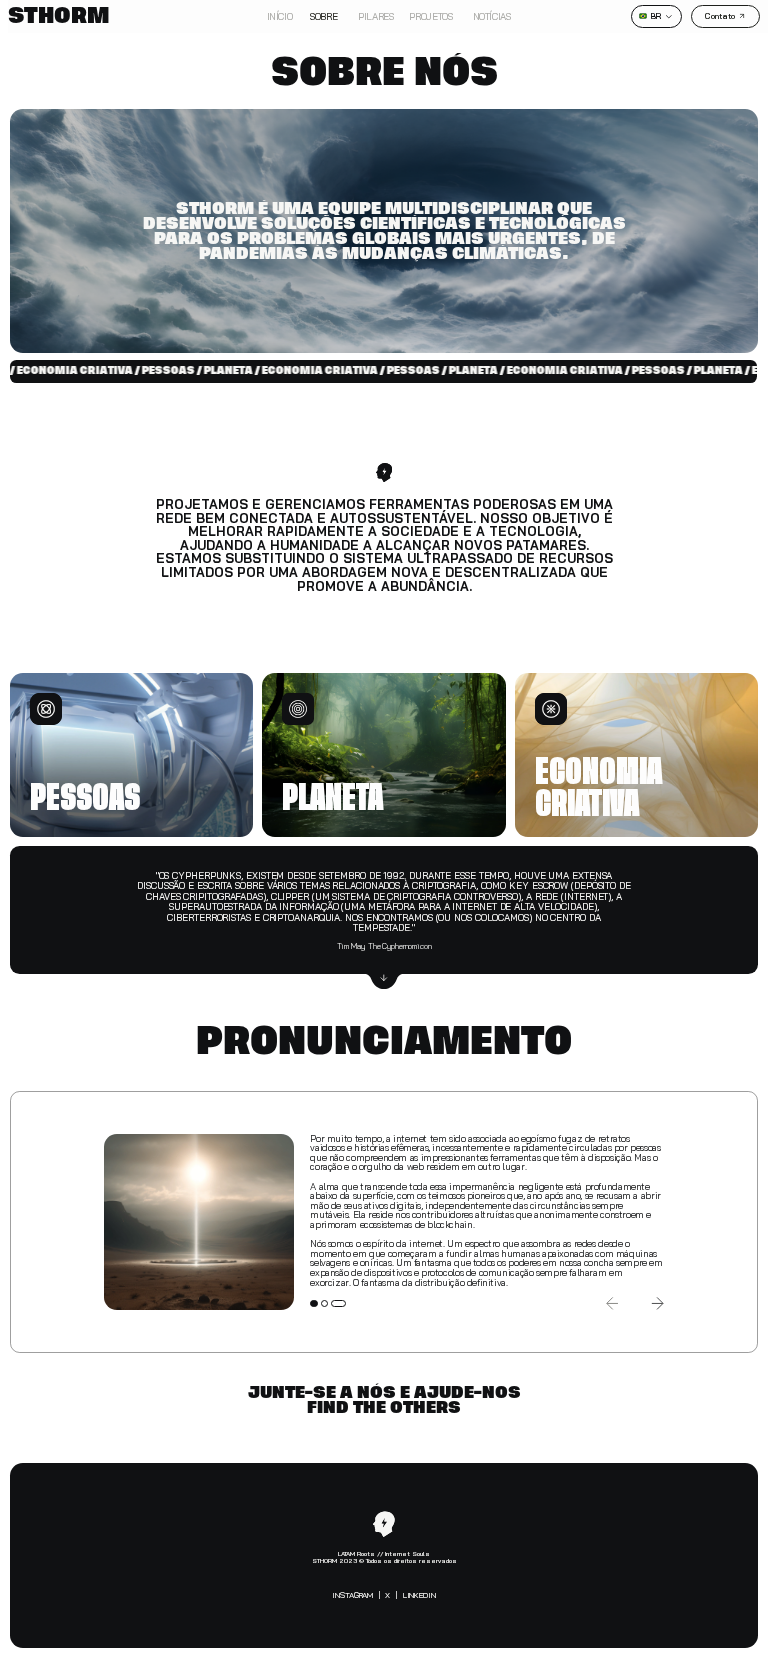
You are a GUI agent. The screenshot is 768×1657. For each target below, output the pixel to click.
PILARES (375, 16)
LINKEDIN (419, 1595)
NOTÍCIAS (487, 16)
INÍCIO (280, 16)
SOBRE (323, 16)
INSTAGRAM (352, 1595)
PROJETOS (430, 16)
